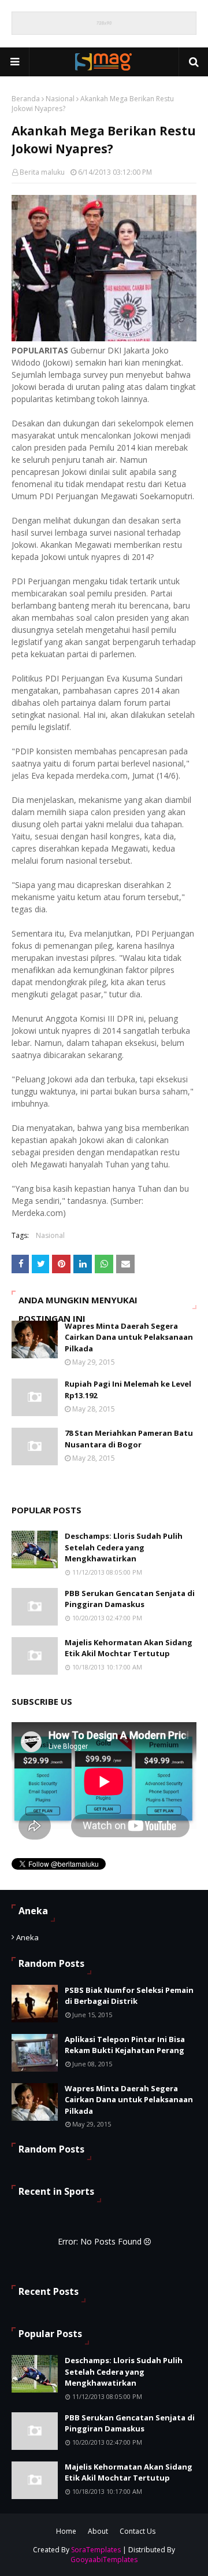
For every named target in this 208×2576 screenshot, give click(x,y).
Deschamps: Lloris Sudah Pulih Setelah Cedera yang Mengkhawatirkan (124, 1547)
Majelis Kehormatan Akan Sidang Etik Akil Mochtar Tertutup (129, 1648)
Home (66, 2531)
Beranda (26, 99)
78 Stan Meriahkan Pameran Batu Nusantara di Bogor (129, 1439)
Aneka (27, 1937)
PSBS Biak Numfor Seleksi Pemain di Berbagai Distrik (129, 1996)
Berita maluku (42, 172)
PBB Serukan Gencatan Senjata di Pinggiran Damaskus (130, 1599)
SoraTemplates (96, 2550)
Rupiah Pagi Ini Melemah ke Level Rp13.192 (128, 1390)
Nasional (60, 99)
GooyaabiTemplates (104, 2560)
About (98, 2531)
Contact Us (138, 2531)
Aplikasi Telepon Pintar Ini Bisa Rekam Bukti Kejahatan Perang (125, 2045)
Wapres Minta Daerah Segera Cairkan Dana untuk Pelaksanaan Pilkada (129, 1337)
